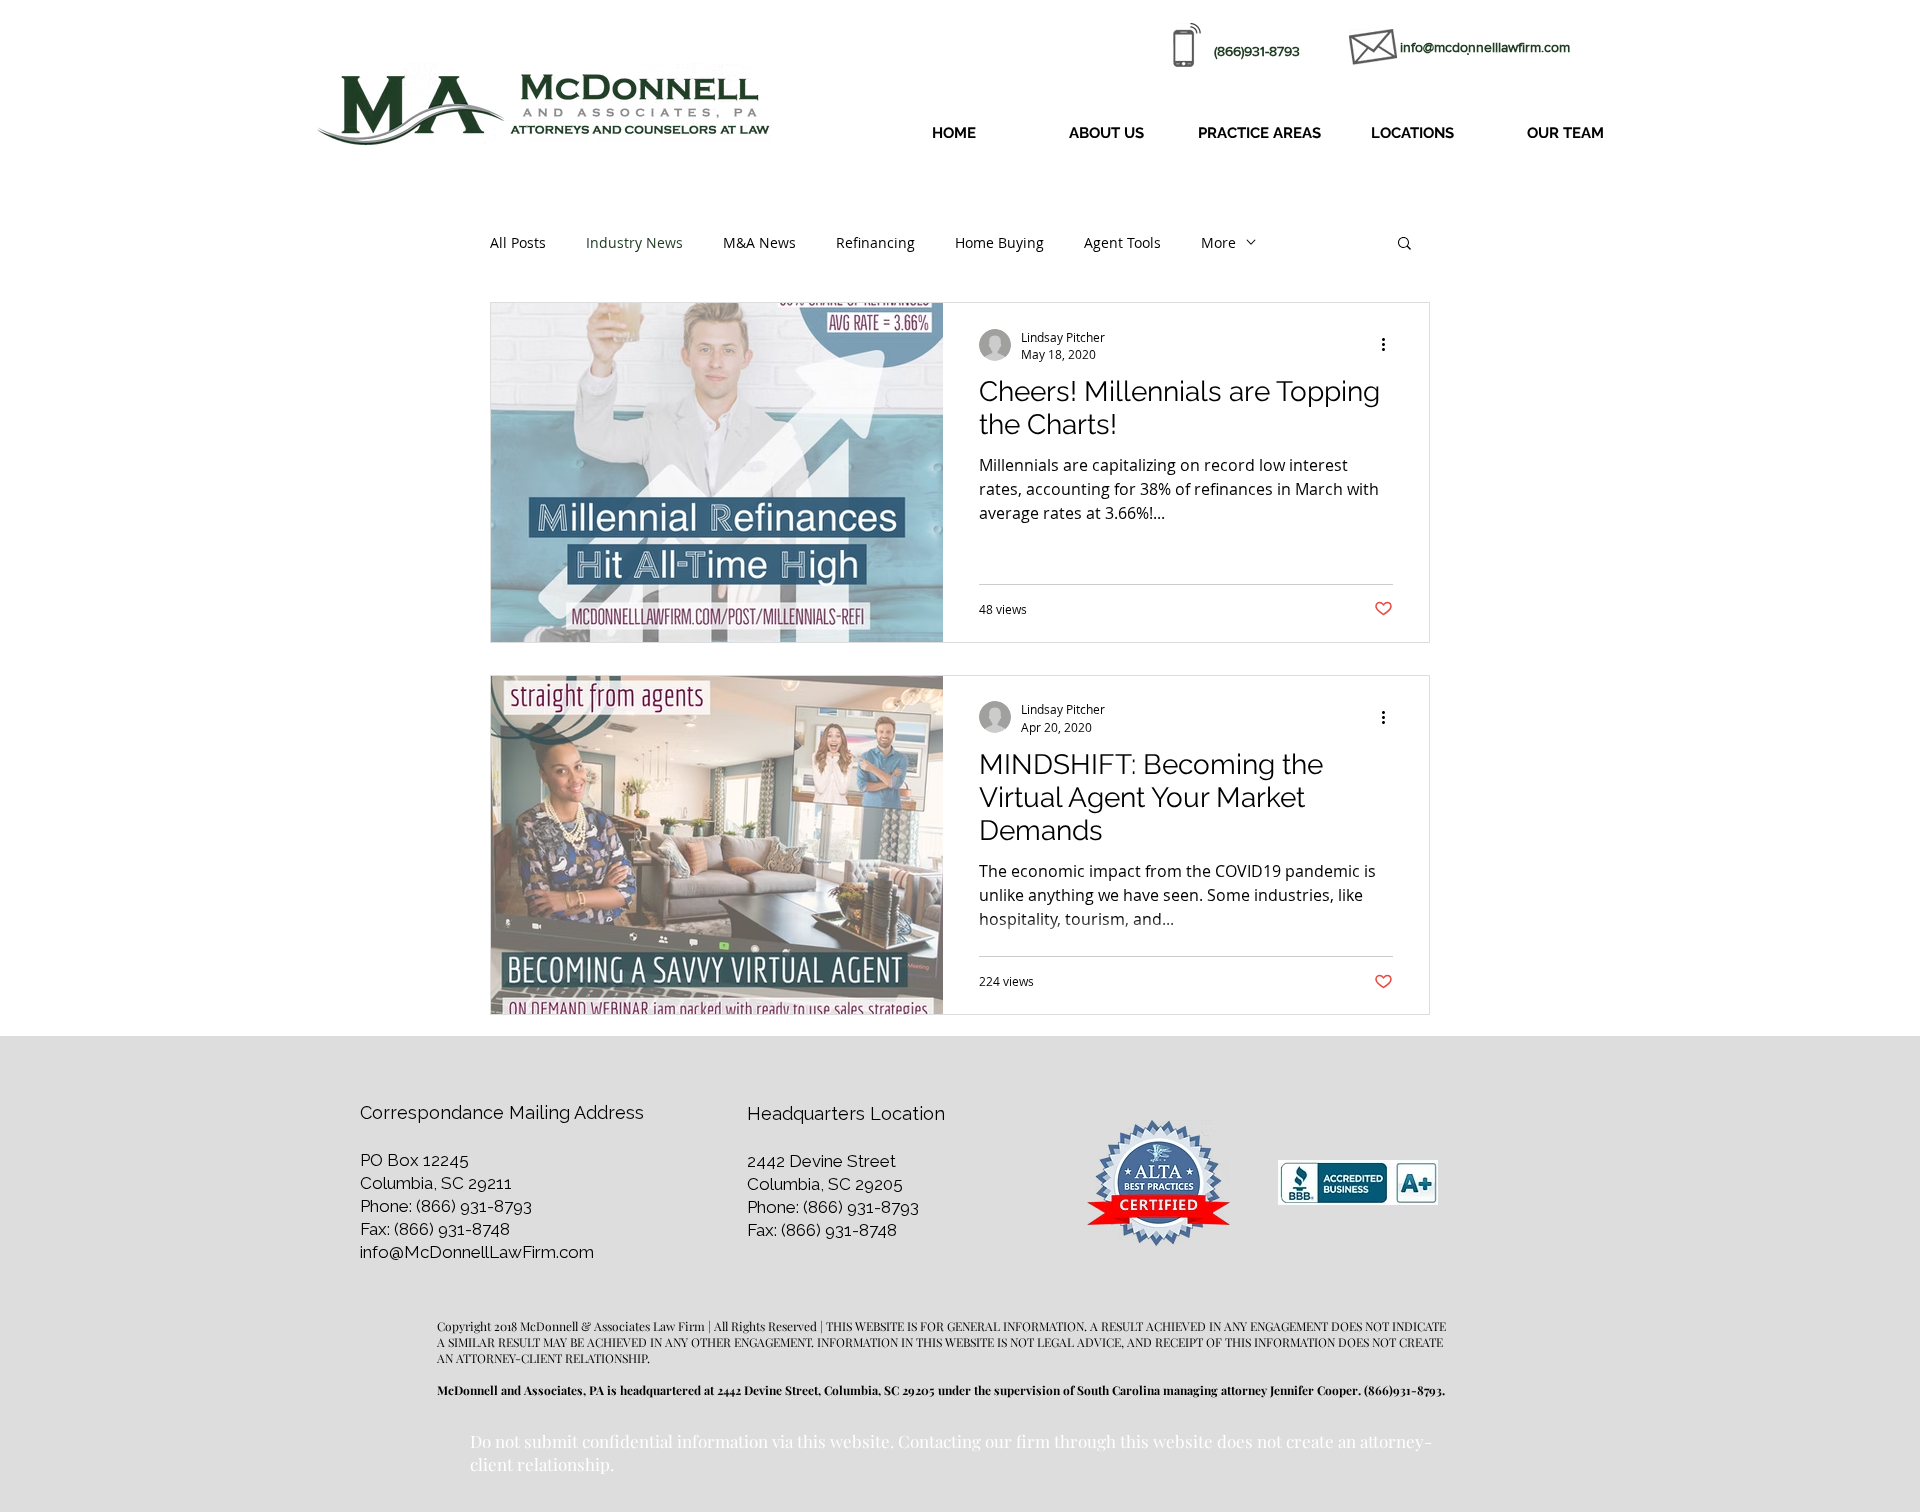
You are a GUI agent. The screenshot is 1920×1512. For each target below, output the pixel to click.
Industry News (634, 242)
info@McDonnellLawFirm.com (477, 1252)
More (1218, 242)
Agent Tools (1122, 242)
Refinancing (875, 242)
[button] (1259, 133)
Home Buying (999, 242)
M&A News (759, 242)
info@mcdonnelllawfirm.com (1485, 47)
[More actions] (1390, 345)
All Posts (518, 242)
